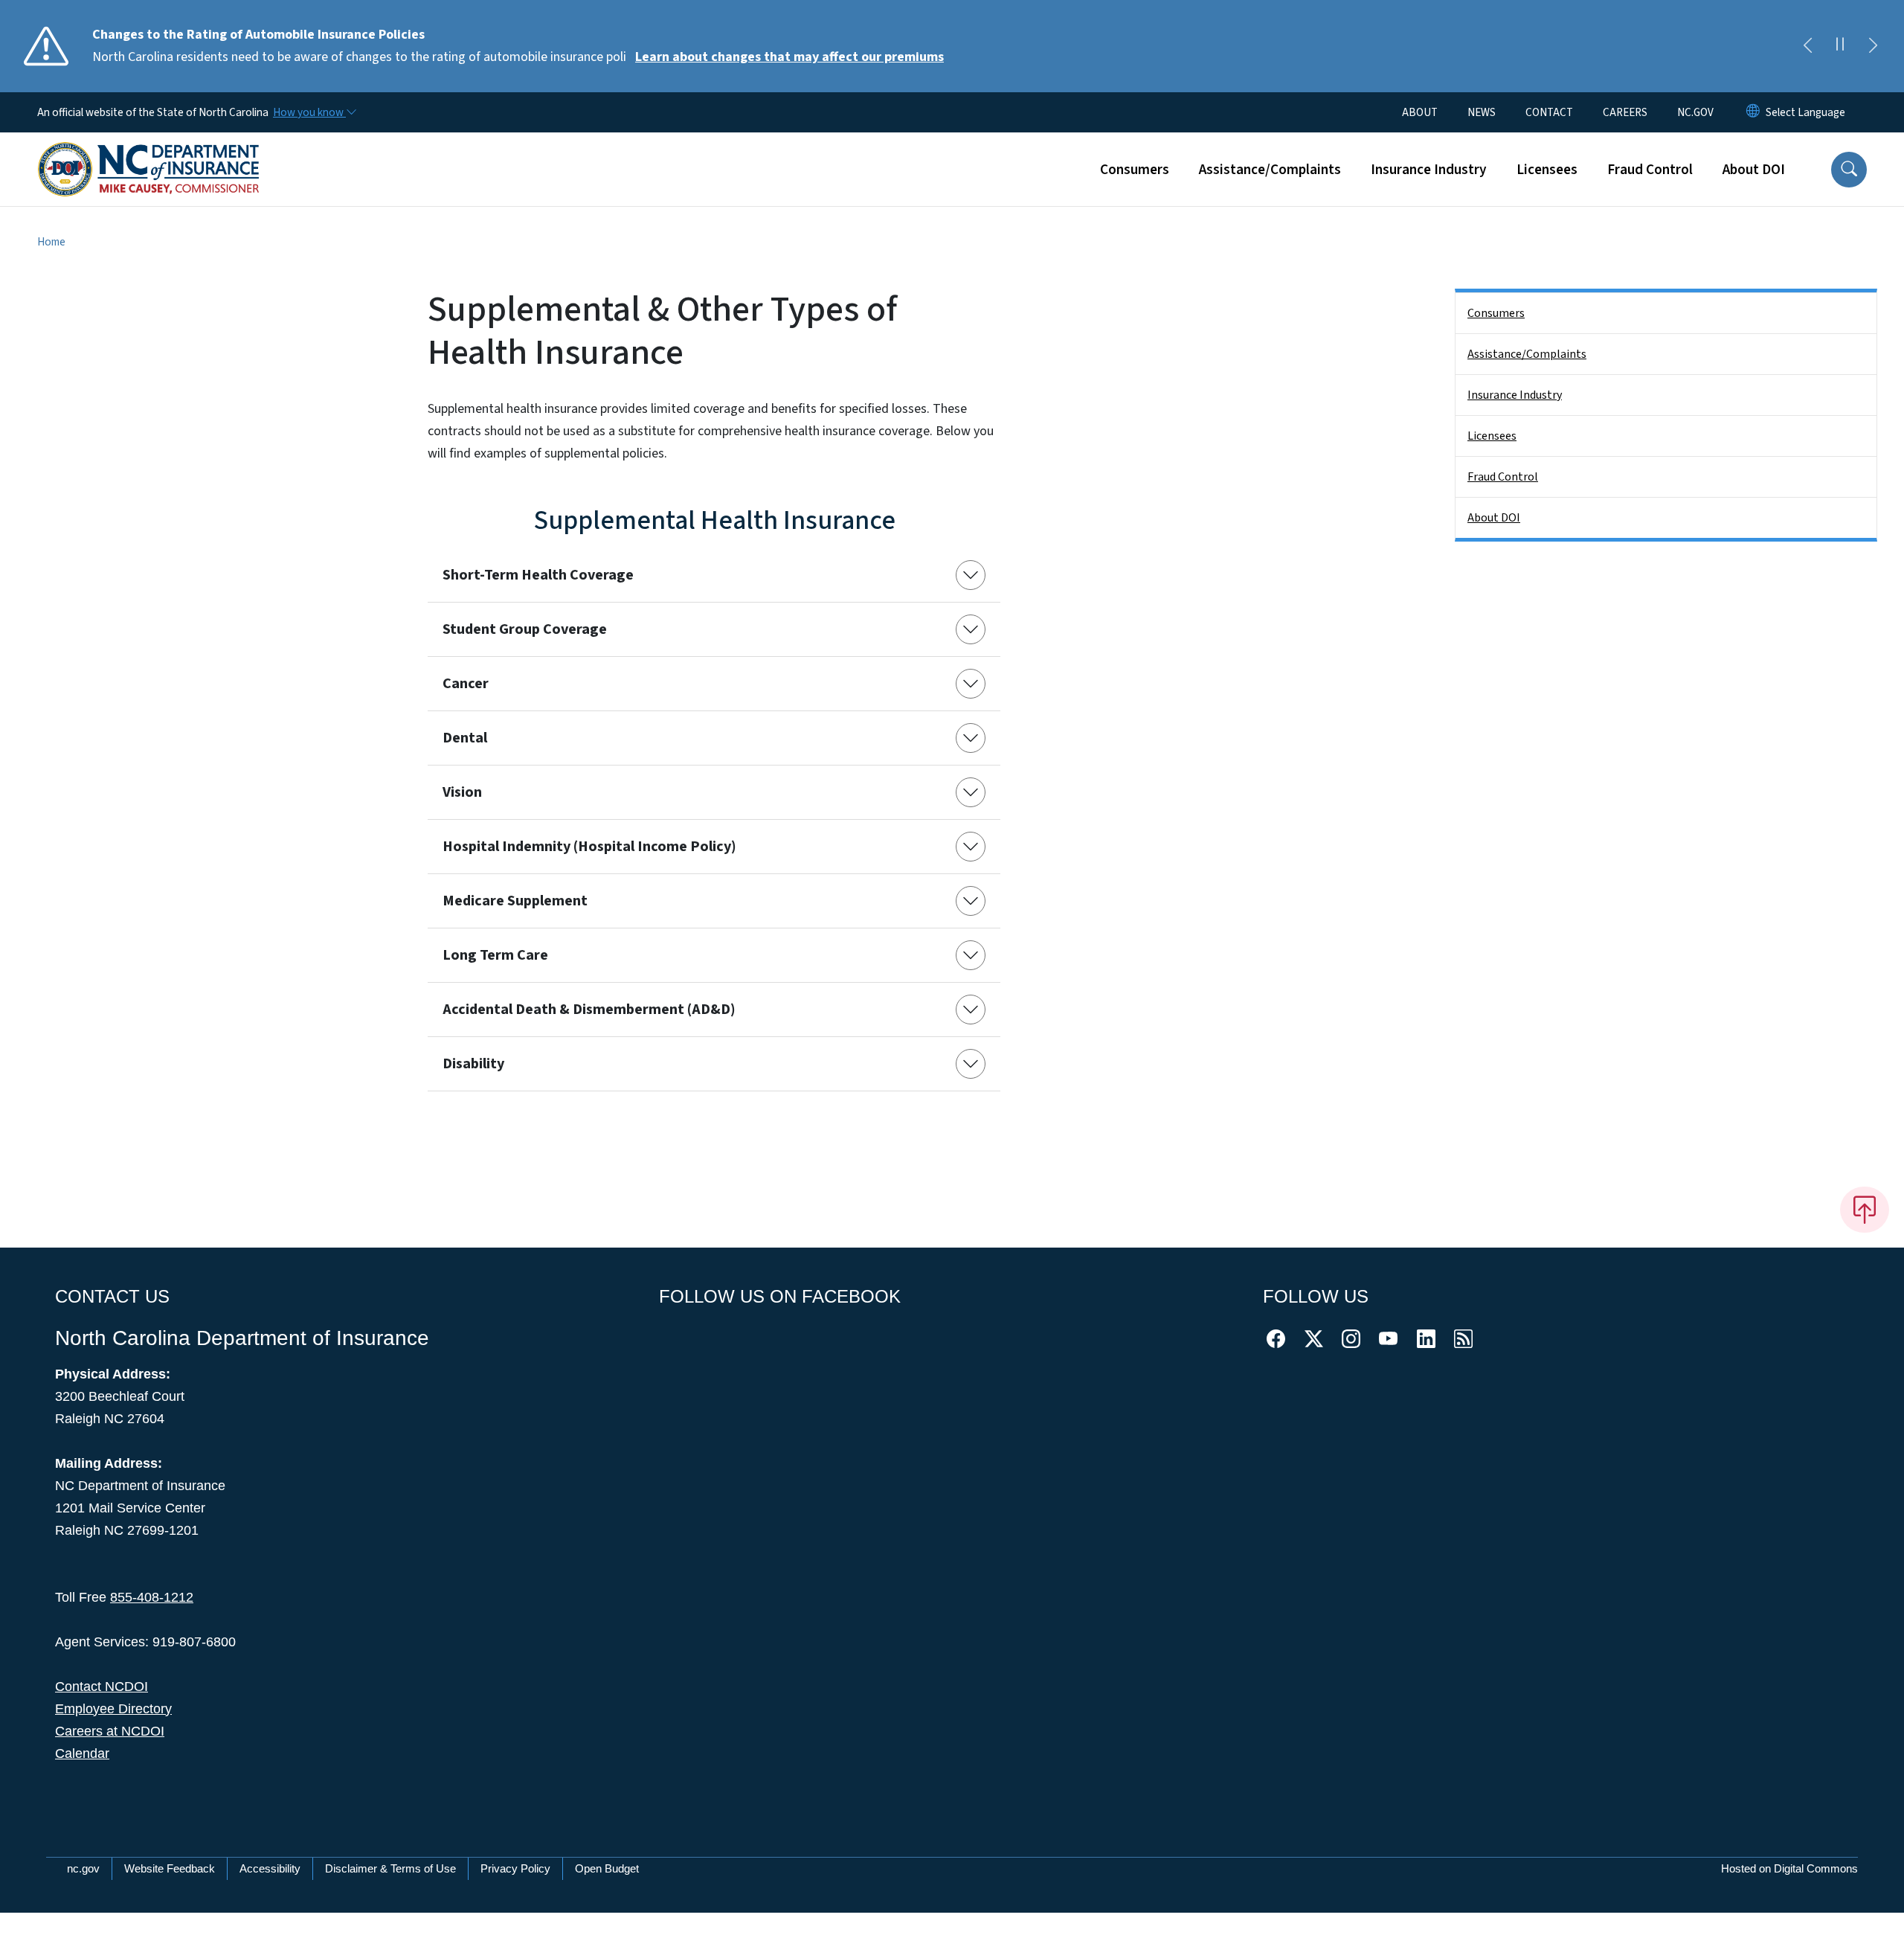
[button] (1849, 170)
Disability (473, 1064)
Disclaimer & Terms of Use (390, 1868)
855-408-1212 (152, 1597)
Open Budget (607, 1868)
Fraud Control (1650, 170)
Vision (462, 792)
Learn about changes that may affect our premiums (789, 57)
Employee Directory (113, 1709)
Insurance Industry (1429, 170)
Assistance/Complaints (1270, 170)
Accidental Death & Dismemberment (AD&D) (589, 1010)
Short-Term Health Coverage (538, 575)
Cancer (466, 684)
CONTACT (1549, 112)
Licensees (1547, 170)
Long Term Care (495, 955)
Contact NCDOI (102, 1687)
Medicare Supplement (515, 901)
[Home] (149, 153)
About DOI (1754, 170)
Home (51, 242)
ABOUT (1420, 112)
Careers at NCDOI (110, 1731)
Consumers (1135, 170)
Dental (465, 738)
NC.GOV (1695, 112)
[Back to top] (1865, 1210)
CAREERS (1625, 112)
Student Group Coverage (525, 629)
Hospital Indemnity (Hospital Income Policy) (589, 847)
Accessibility (270, 1868)
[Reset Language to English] (1753, 112)
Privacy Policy (515, 1868)
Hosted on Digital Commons (1789, 1868)
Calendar (82, 1753)
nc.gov (83, 1868)
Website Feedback (170, 1868)
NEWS (1482, 112)
